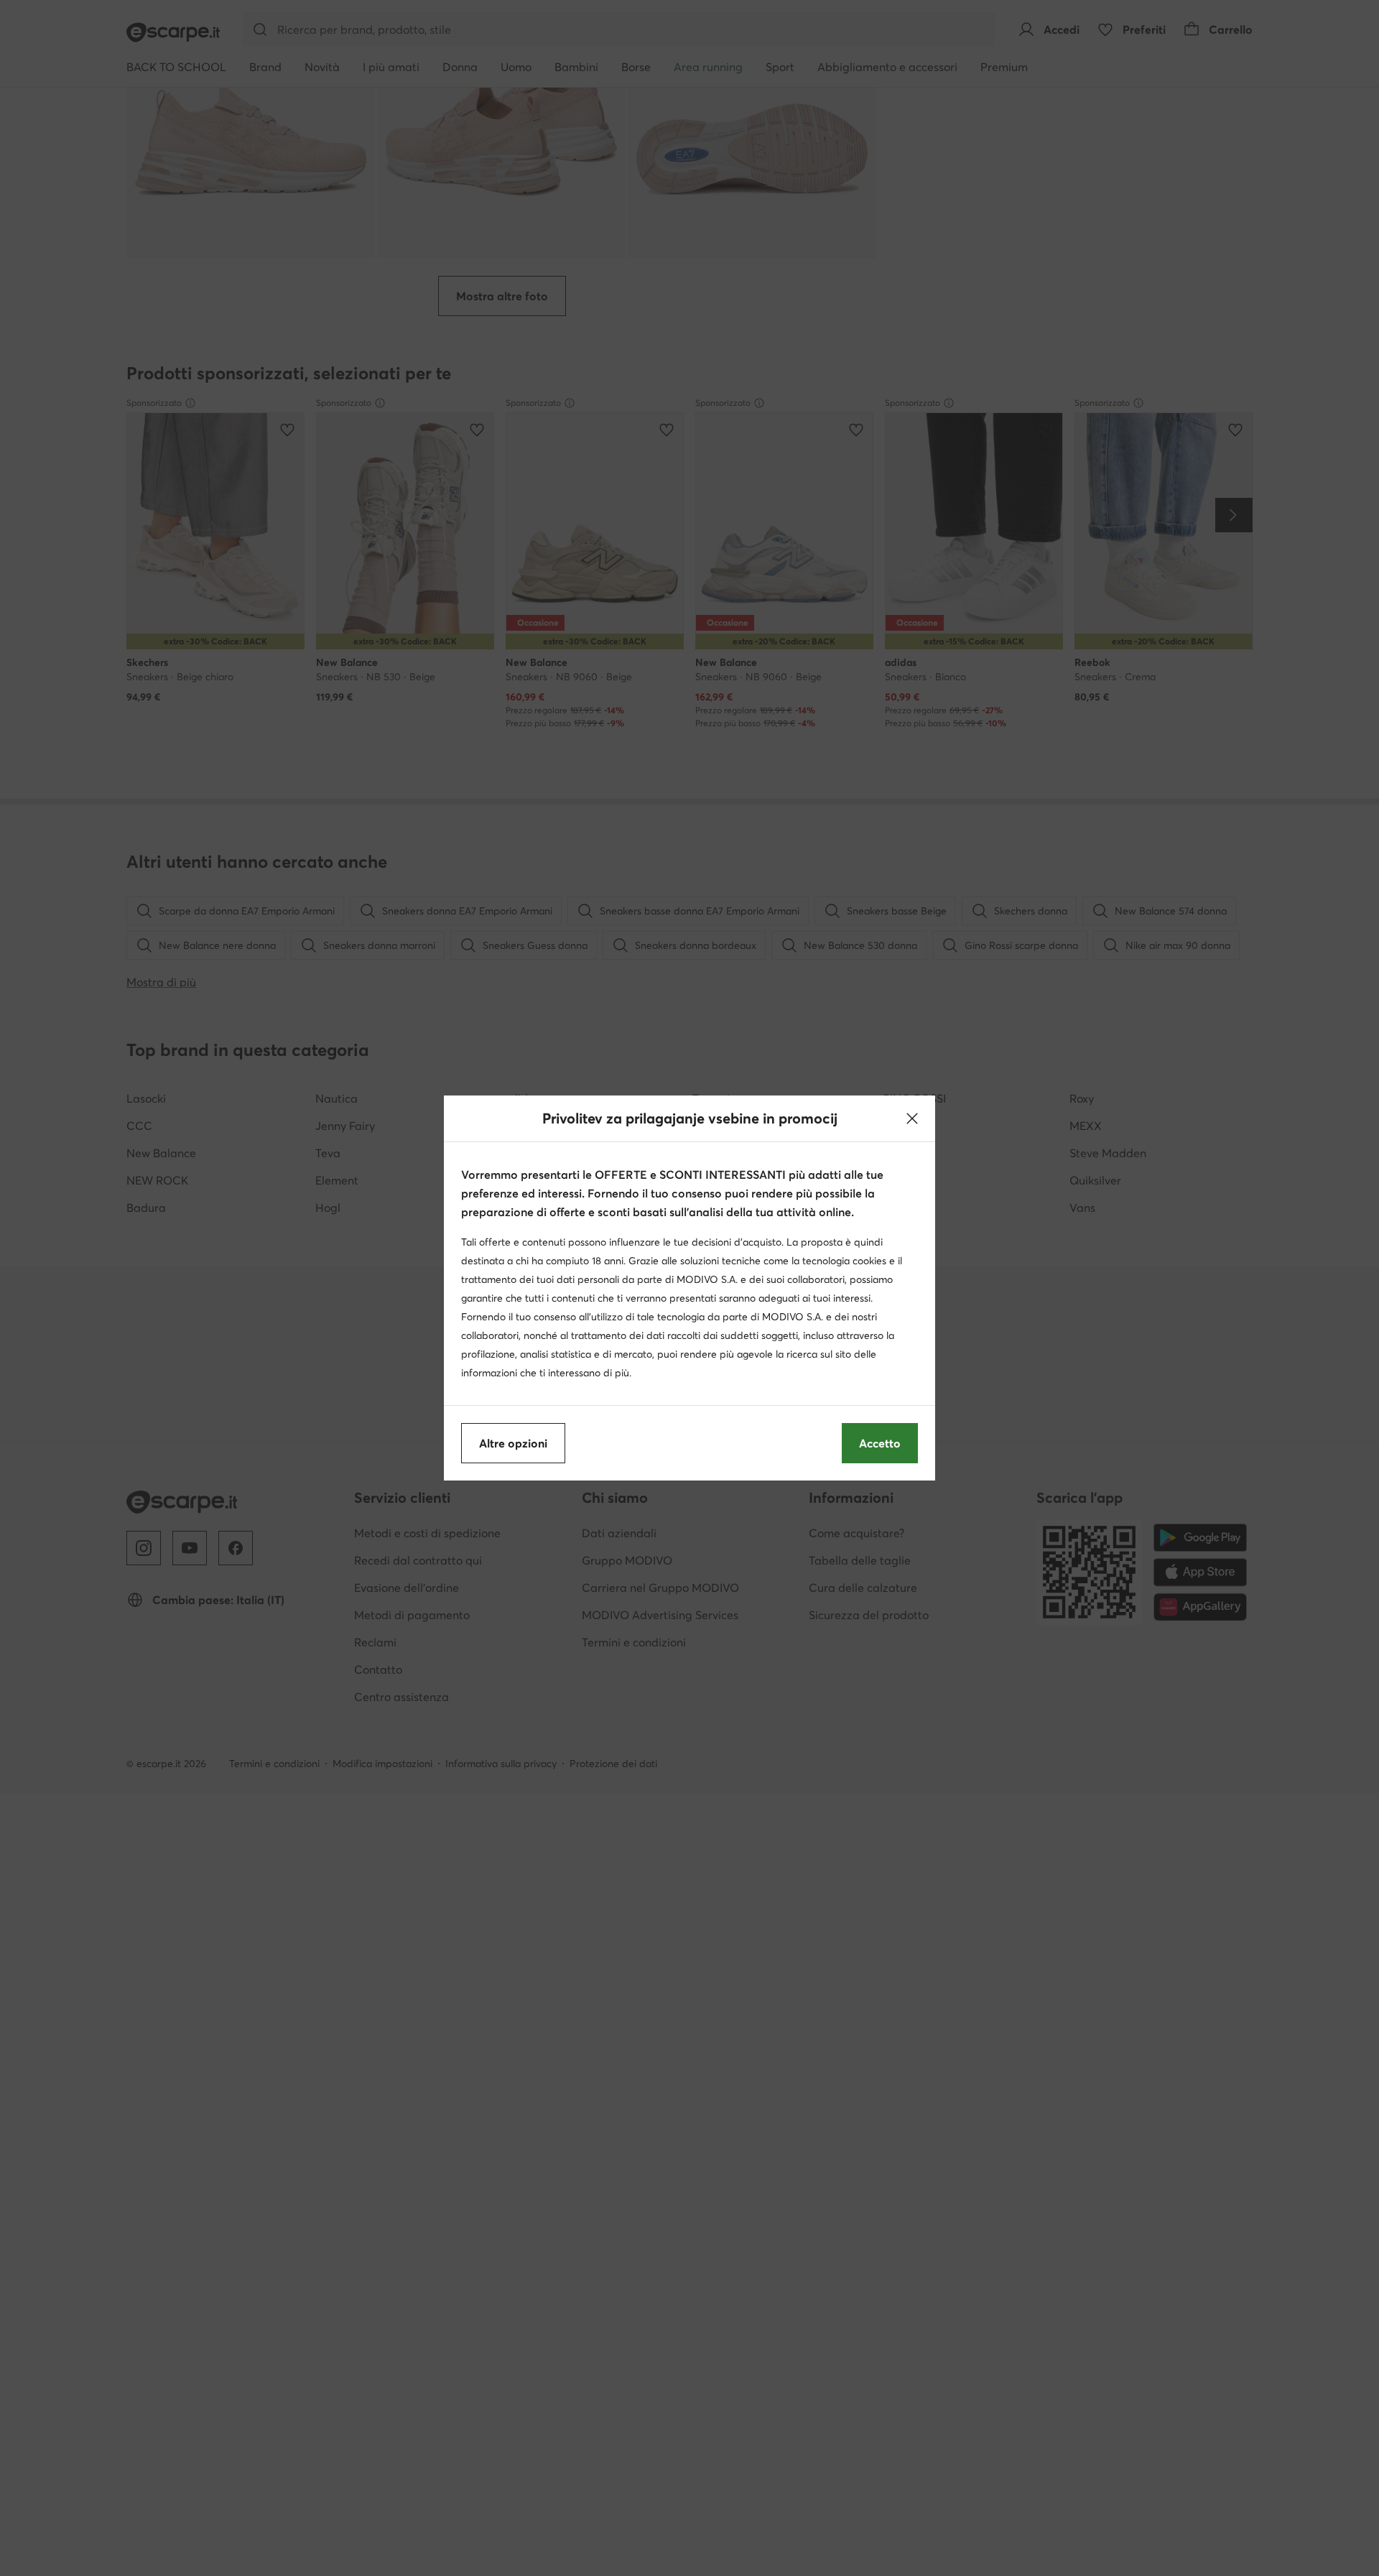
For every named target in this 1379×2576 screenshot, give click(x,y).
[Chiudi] (912, 1118)
